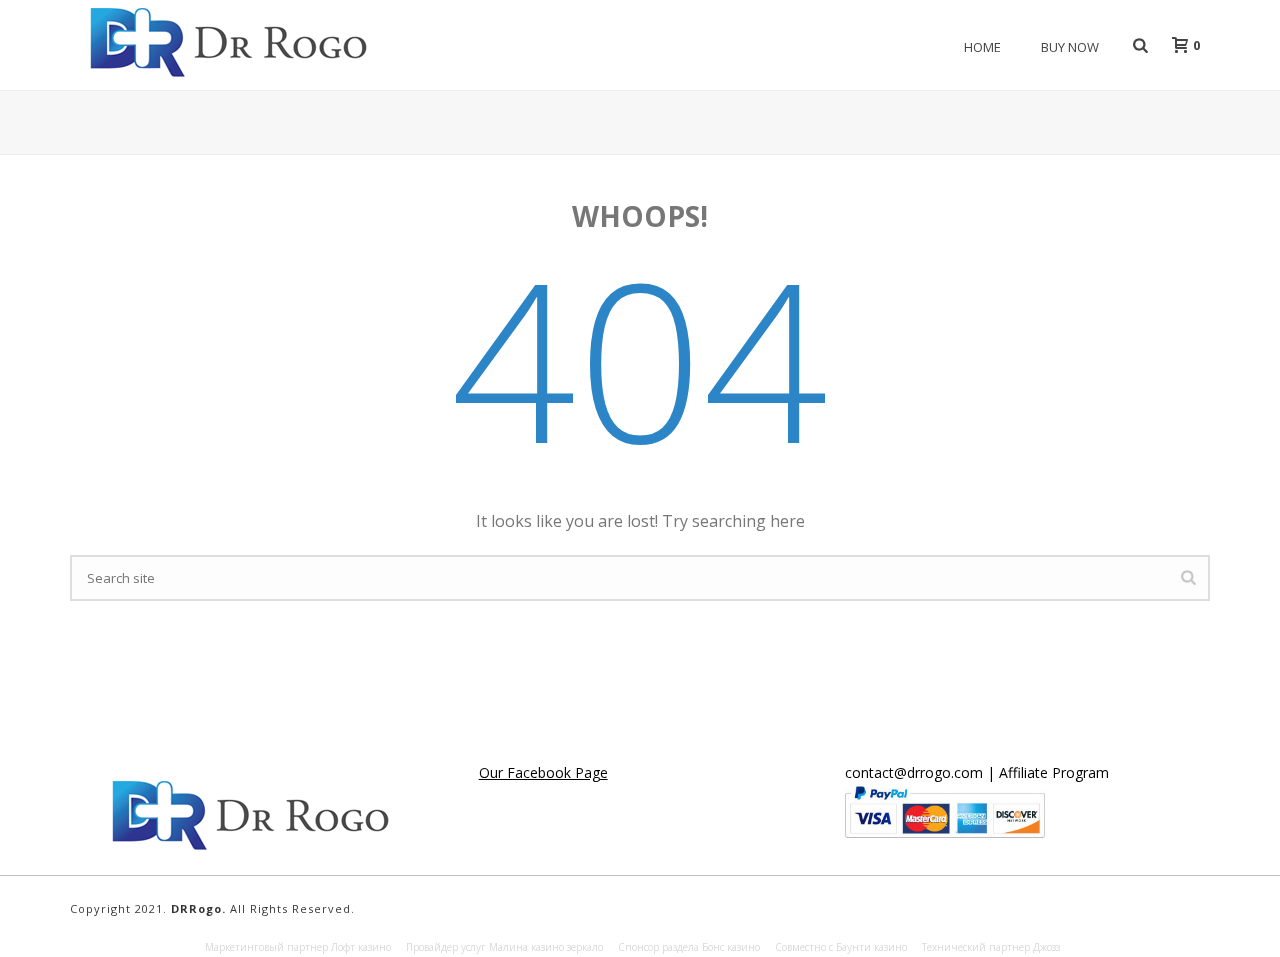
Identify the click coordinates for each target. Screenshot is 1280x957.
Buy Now (1070, 47)
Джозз (1046, 947)
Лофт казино (361, 947)
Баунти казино (871, 947)
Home (982, 47)
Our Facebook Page (543, 772)
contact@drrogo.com (914, 772)
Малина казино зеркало (546, 947)
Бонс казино (731, 947)
